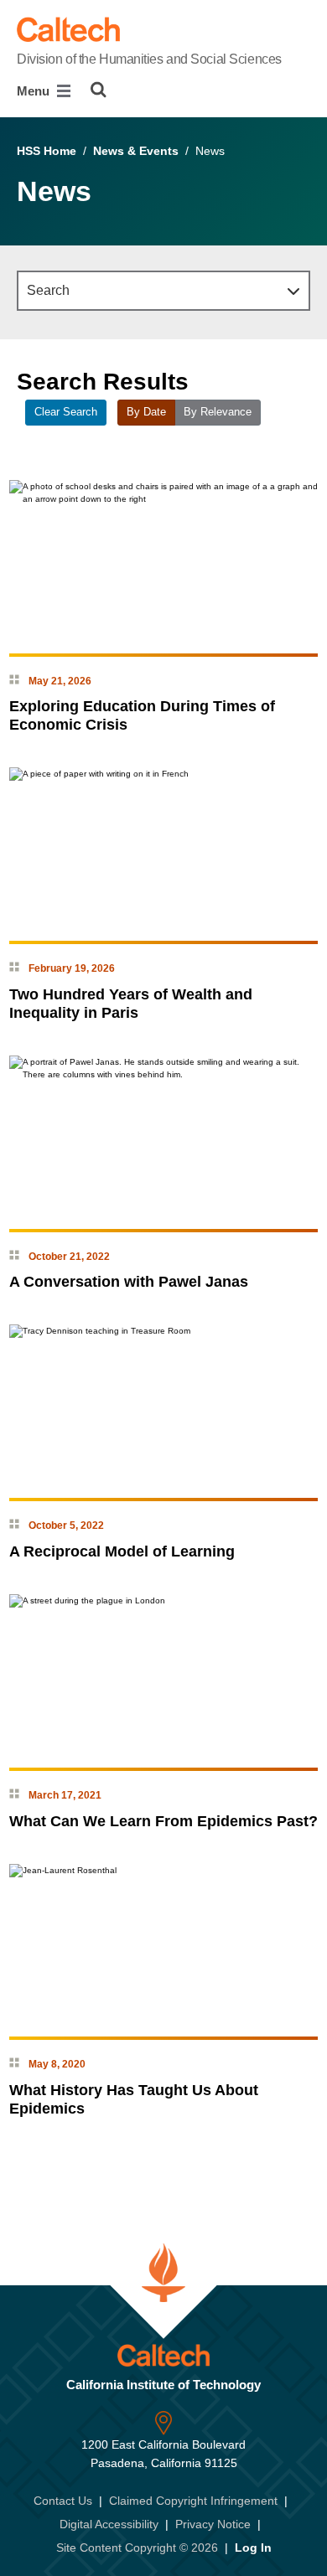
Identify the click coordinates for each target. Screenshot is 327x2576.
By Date (146, 412)
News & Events (136, 151)
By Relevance (218, 412)
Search (48, 290)
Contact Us (63, 2501)
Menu (35, 91)
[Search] (99, 90)
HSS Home (47, 151)
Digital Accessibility (109, 2524)
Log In (253, 2548)
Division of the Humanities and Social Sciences (149, 59)
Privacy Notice (213, 2524)
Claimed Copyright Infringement (193, 2501)
